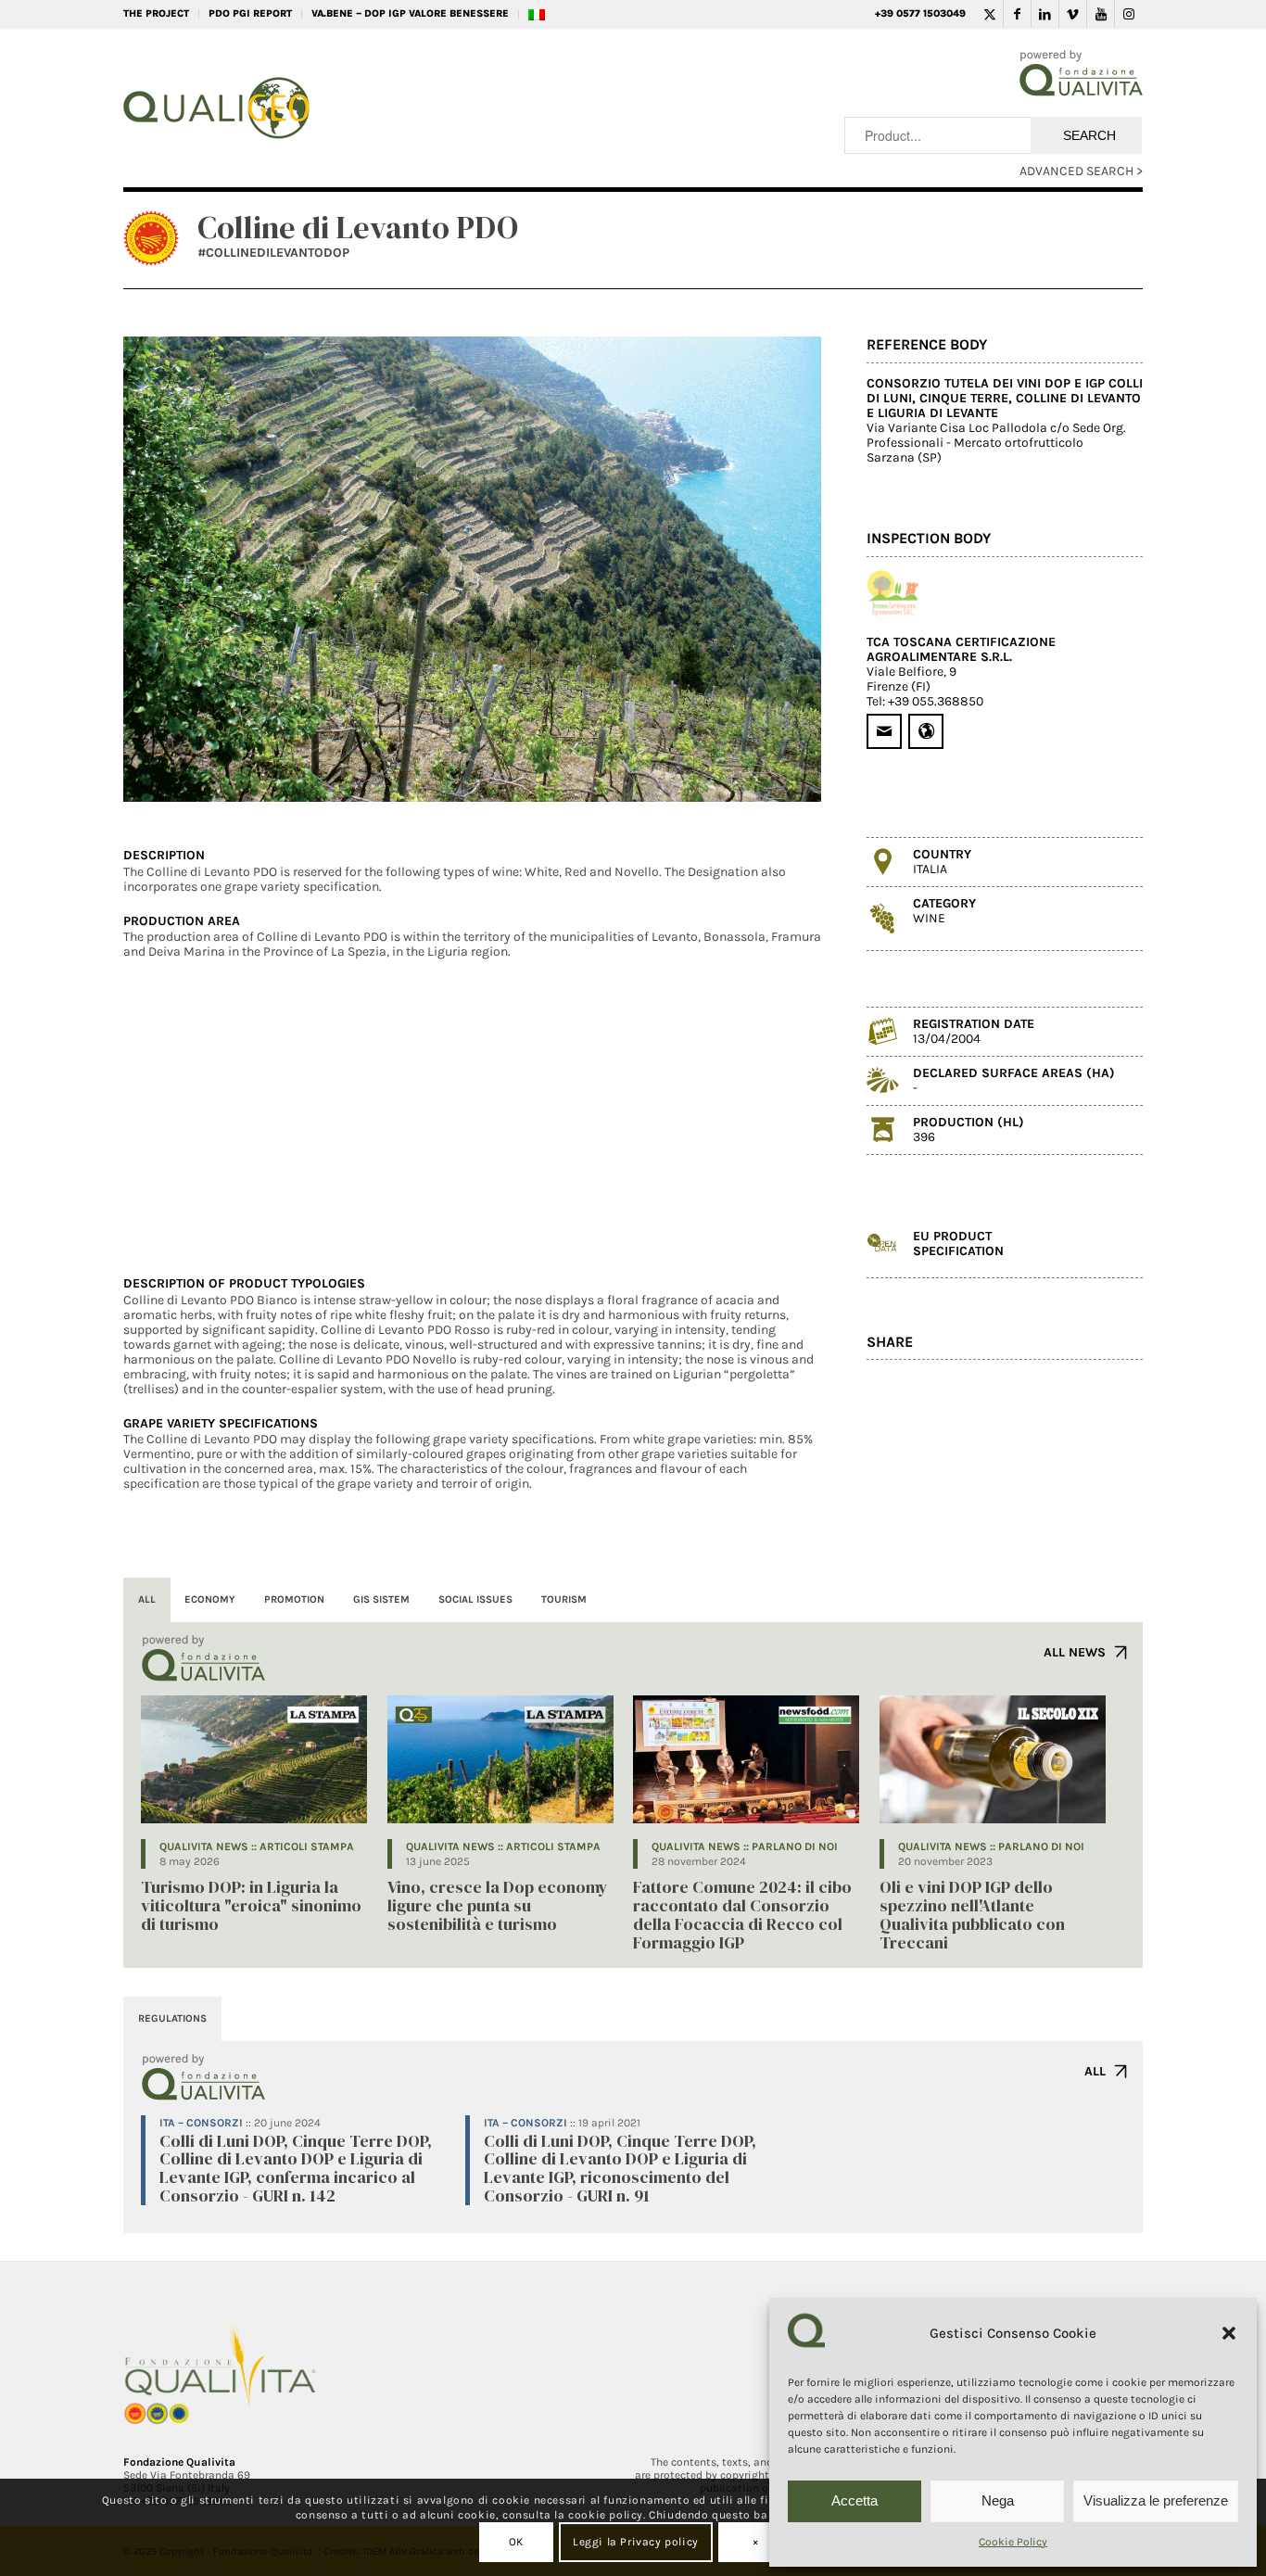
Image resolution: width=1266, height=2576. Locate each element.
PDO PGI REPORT (250, 13)
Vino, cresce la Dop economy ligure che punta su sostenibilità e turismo (498, 1905)
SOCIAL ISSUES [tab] (475, 1599)
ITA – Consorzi (201, 2123)
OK (516, 2542)
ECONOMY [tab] (210, 1599)
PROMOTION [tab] (294, 1599)
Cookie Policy (1013, 2542)
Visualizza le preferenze (1156, 2500)
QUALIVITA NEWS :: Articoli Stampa (257, 1846)
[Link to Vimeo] (1073, 14)
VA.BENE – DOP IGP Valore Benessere (410, 13)
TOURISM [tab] (564, 1599)
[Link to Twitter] (989, 14)
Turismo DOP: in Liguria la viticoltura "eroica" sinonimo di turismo (251, 1905)
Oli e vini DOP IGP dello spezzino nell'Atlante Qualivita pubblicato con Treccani (972, 1914)
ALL (1095, 2071)
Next (779, 569)
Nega (998, 2500)
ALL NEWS (1075, 1652)
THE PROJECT (156, 13)
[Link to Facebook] (1017, 14)
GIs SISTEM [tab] (381, 1599)
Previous (165, 569)
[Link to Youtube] (1101, 14)
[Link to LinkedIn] (1045, 14)
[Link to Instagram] (1129, 14)
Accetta (855, 2500)
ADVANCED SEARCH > (1081, 171)
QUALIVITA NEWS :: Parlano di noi (745, 1846)
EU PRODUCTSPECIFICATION (958, 1244)
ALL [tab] (147, 1599)
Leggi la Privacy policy (636, 2542)
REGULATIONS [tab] (172, 2018)
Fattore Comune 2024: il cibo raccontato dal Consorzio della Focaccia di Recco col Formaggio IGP (742, 1914)
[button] (1229, 2333)
